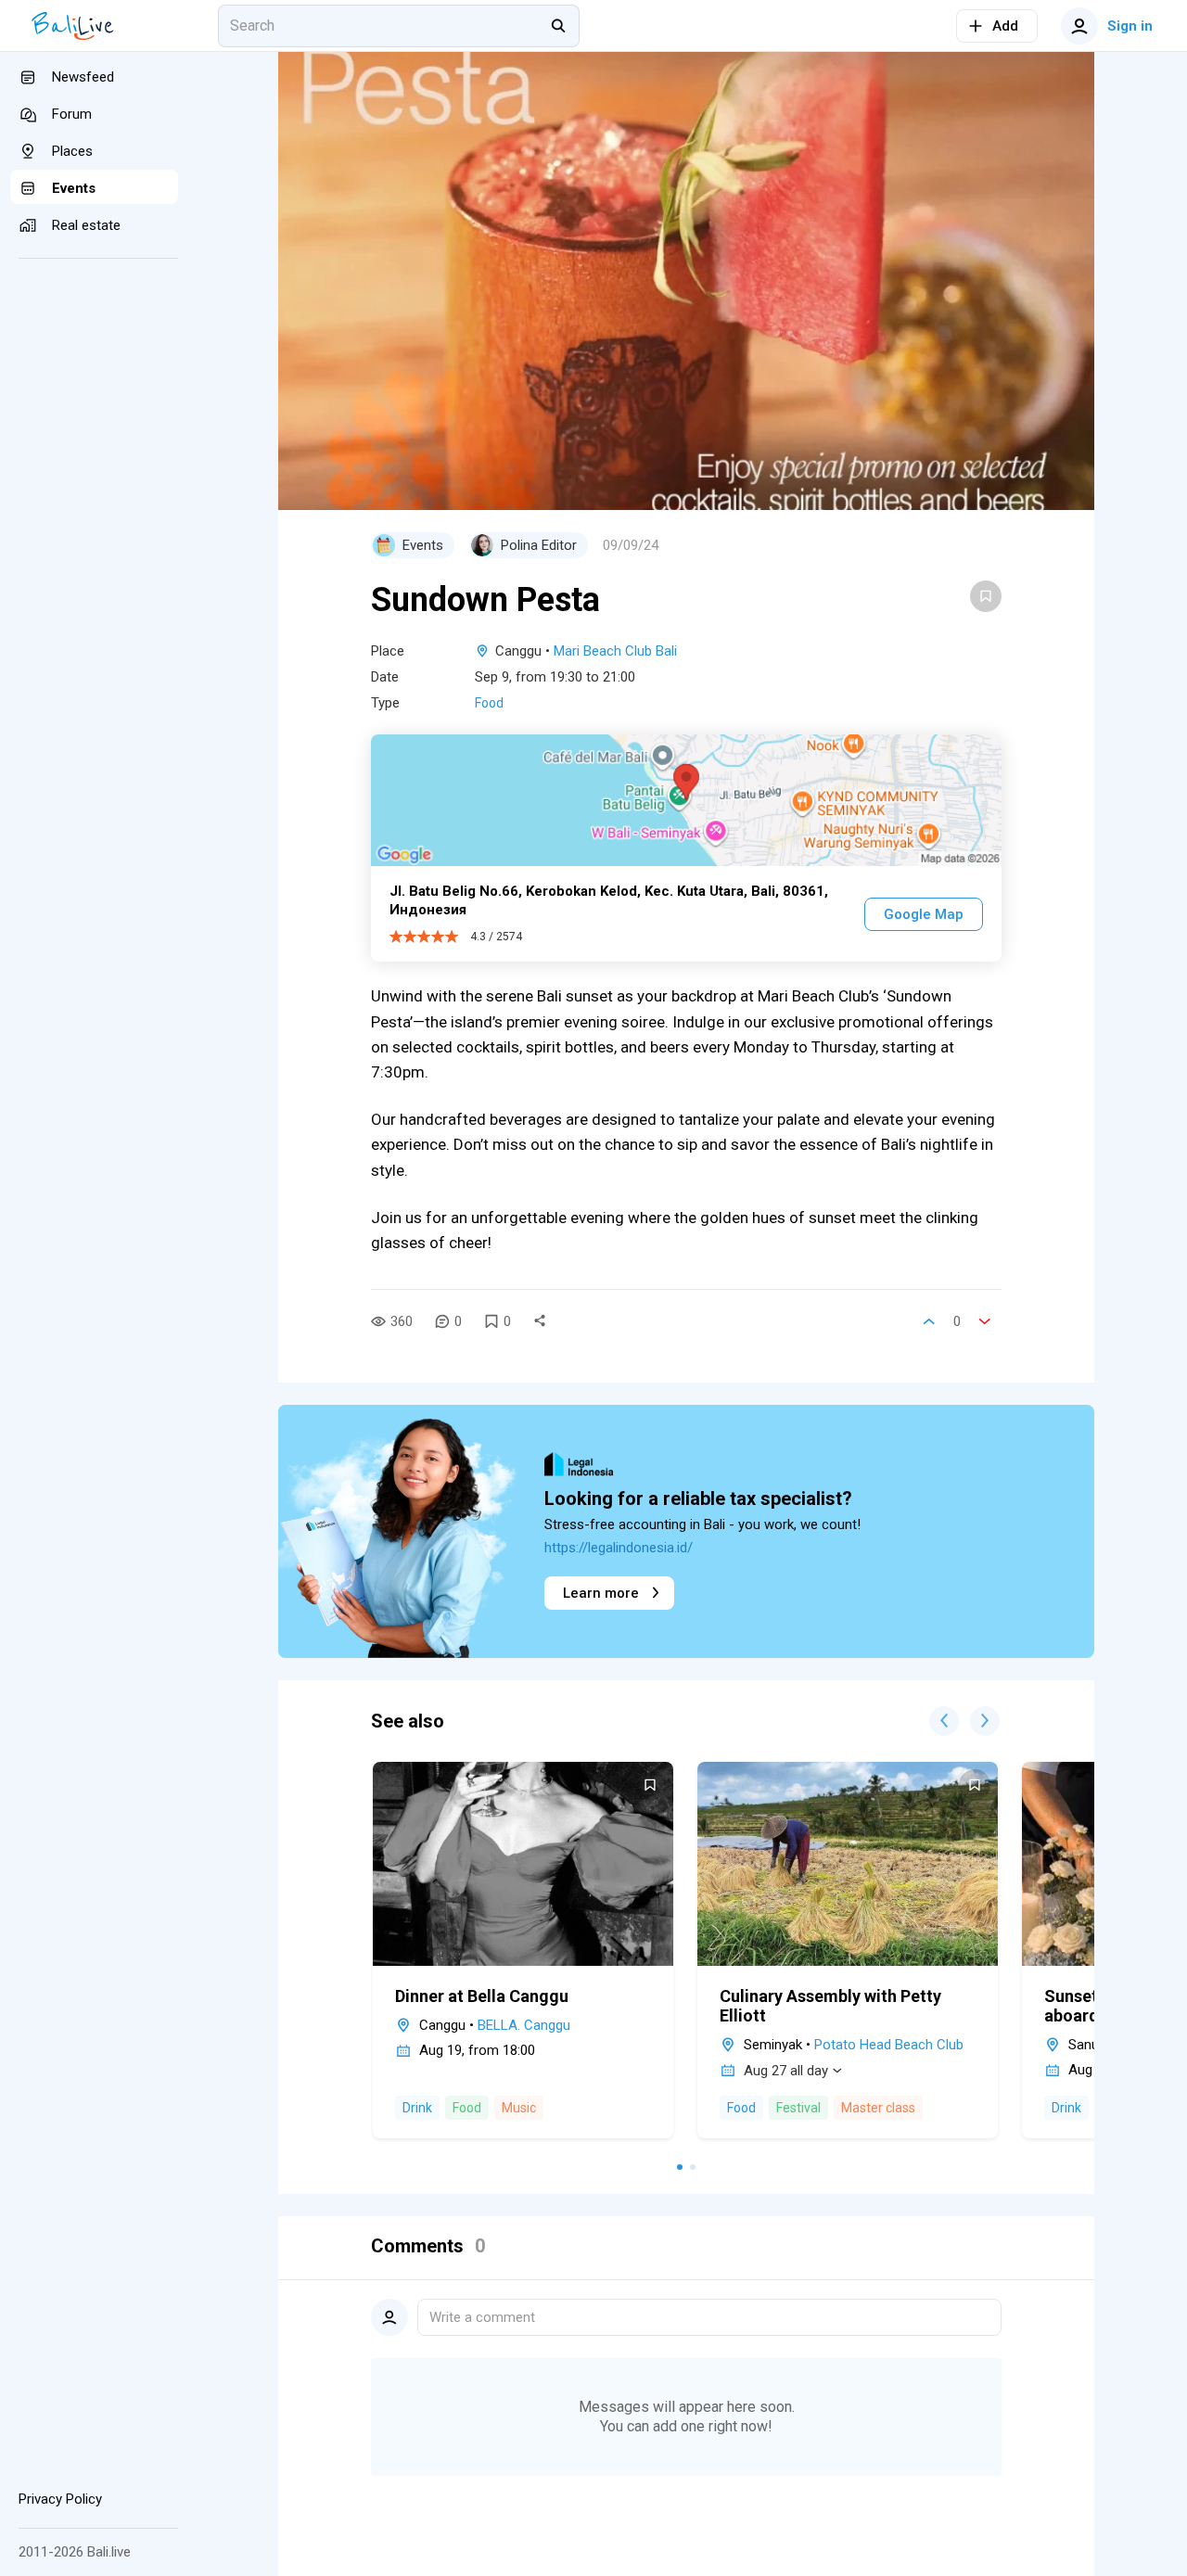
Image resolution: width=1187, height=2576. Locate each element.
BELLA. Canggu (524, 2025)
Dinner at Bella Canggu (482, 1996)
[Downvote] (985, 1321)
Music (519, 2108)
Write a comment (482, 2317)
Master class (878, 2108)
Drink (417, 2108)
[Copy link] (540, 1321)
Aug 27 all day (786, 2071)
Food (489, 703)
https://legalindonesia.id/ (619, 1548)
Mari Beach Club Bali (615, 651)
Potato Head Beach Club (889, 2045)
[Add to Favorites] (986, 596)
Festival (798, 2108)
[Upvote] (929, 1321)
